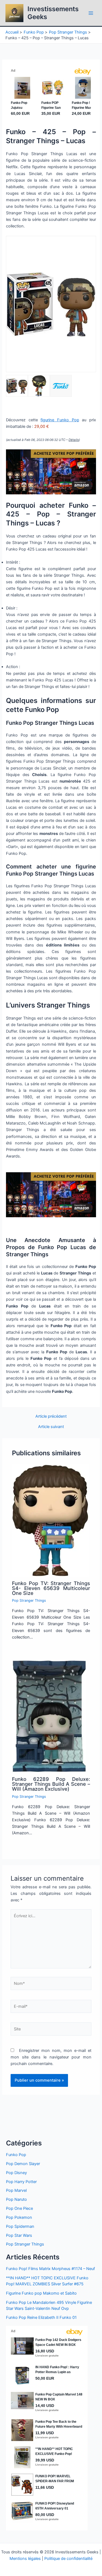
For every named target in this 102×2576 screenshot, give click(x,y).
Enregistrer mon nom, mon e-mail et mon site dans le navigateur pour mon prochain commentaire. (51, 2057)
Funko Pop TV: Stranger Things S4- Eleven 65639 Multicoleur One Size (51, 1588)
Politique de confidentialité (68, 2559)
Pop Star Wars (19, 2235)
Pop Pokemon (19, 2217)
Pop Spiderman (20, 2226)
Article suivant (51, 1427)
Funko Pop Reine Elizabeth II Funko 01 (41, 2318)
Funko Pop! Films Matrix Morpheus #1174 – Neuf (50, 2269)
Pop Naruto (16, 2199)
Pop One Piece (19, 2208)
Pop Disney (16, 2173)
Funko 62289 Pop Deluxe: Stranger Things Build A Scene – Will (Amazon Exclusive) (51, 1784)
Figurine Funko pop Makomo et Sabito (41, 2293)
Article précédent (51, 1416)
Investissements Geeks (53, 13)
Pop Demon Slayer (23, 2164)
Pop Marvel (16, 2190)
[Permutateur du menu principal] (91, 13)
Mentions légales (25, 2559)
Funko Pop (16, 2155)
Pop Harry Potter (21, 2182)
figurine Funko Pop (60, 420)
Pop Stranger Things (29, 1600)
